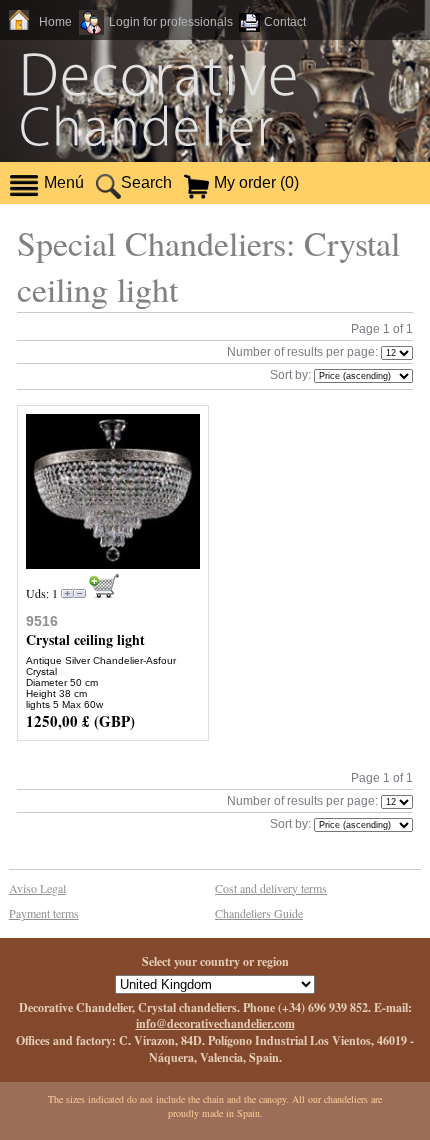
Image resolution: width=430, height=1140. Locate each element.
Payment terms (44, 913)
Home (55, 22)
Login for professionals (171, 22)
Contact (285, 22)
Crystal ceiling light (85, 639)
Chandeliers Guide (259, 913)
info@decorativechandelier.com (215, 1023)
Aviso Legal (37, 888)
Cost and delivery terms (271, 888)
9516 (42, 621)
